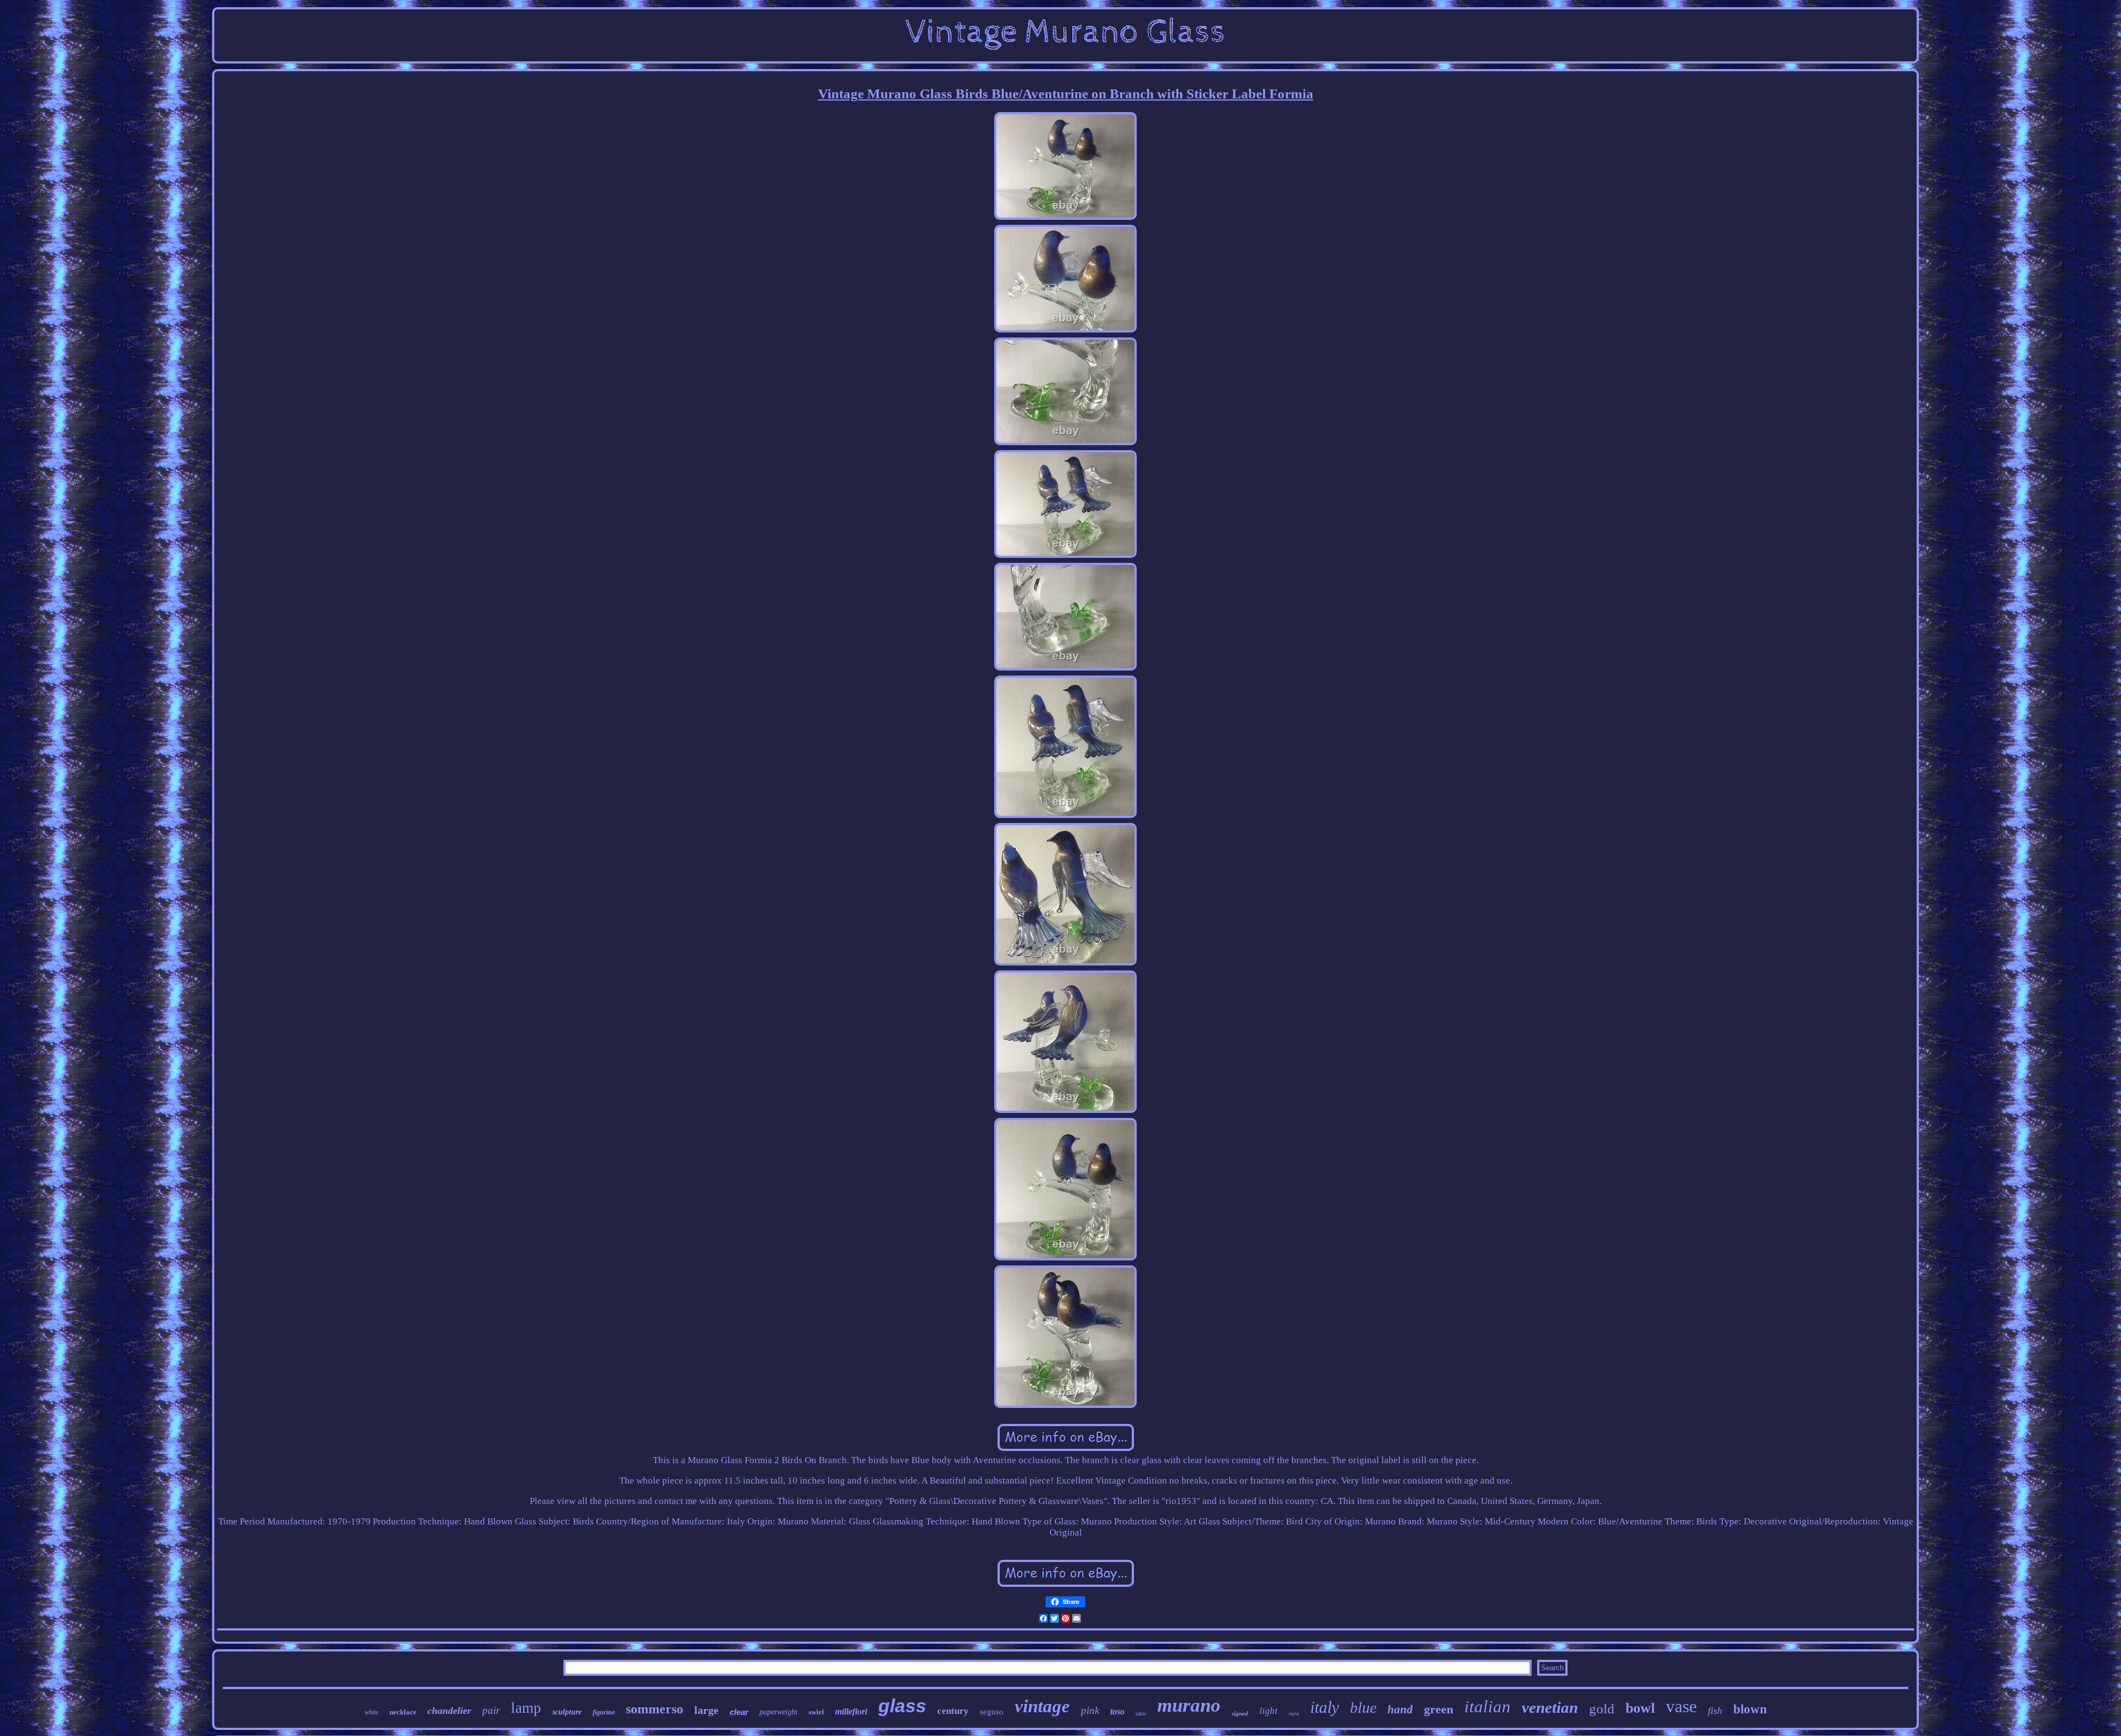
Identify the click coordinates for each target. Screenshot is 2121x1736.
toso (1117, 1711)
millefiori (851, 1711)
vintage (1042, 1706)
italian (1487, 1706)
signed (1240, 1713)
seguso (992, 1712)
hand (1400, 1709)
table (1141, 1714)
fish (1715, 1711)
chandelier (449, 1711)
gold (1602, 1709)
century (953, 1711)
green (1439, 1709)
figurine (604, 1712)
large (706, 1710)
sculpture (567, 1712)
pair (491, 1710)
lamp (526, 1708)
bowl (1640, 1708)
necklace (403, 1712)
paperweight (779, 1712)
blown (1750, 1709)
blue (1363, 1708)
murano (1189, 1705)
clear (739, 1712)
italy (1325, 1707)
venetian (1550, 1707)
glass (902, 1706)
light (1268, 1711)
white (371, 1712)
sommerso (655, 1709)
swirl (816, 1712)
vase (1681, 1706)
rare (1294, 1713)
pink (1090, 1710)
